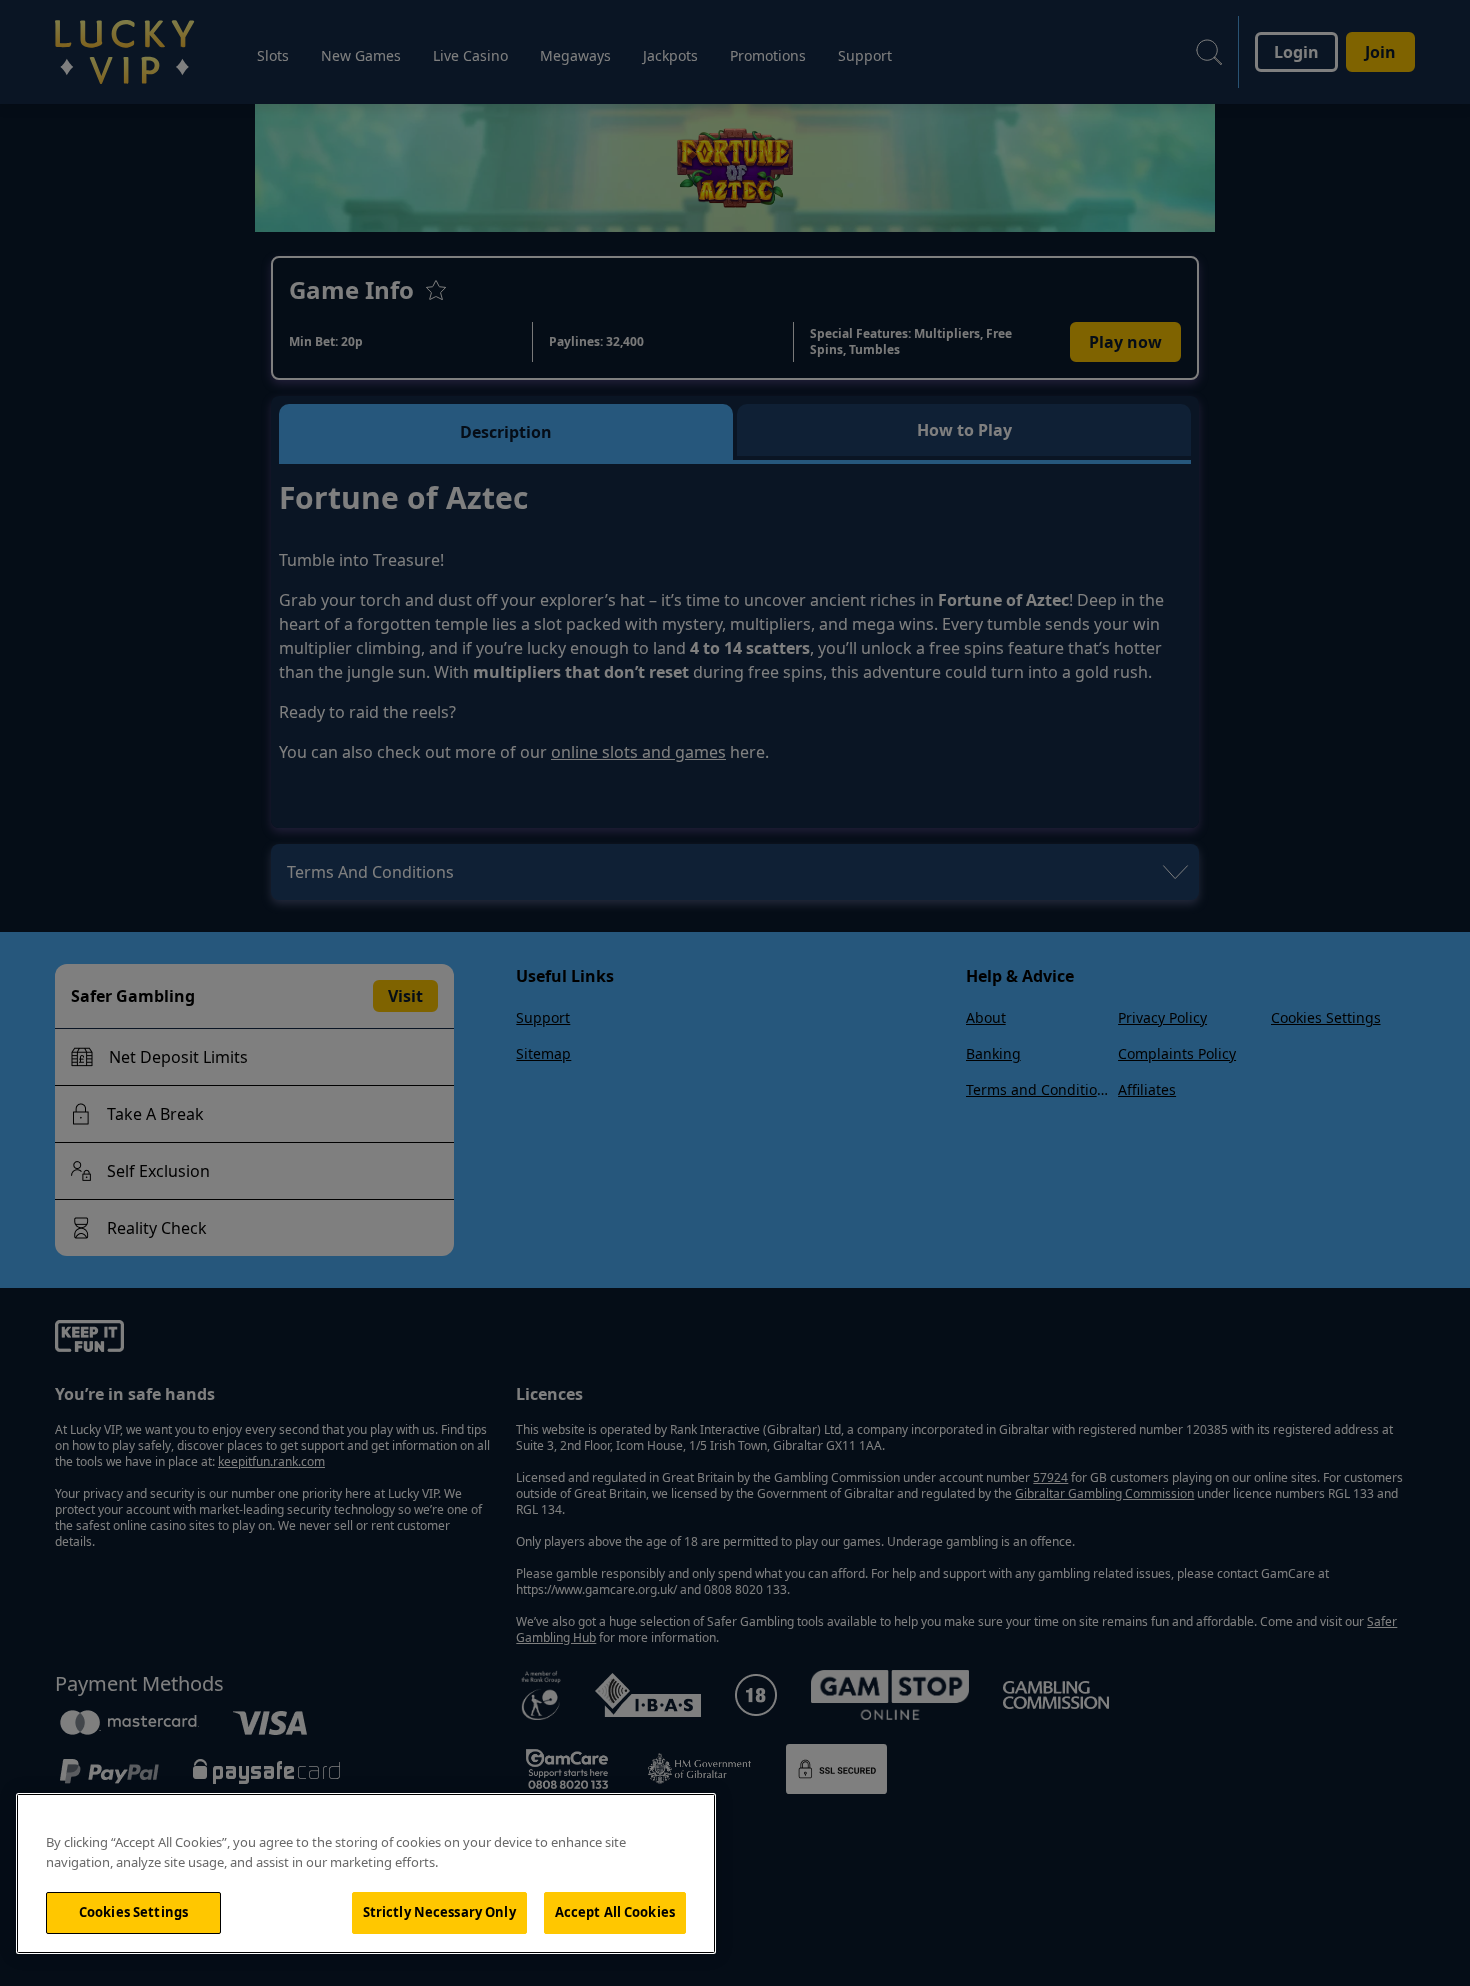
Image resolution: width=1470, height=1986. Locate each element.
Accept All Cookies (615, 1912)
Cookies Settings (133, 1912)
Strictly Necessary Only (439, 1912)
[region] (366, 1873)
